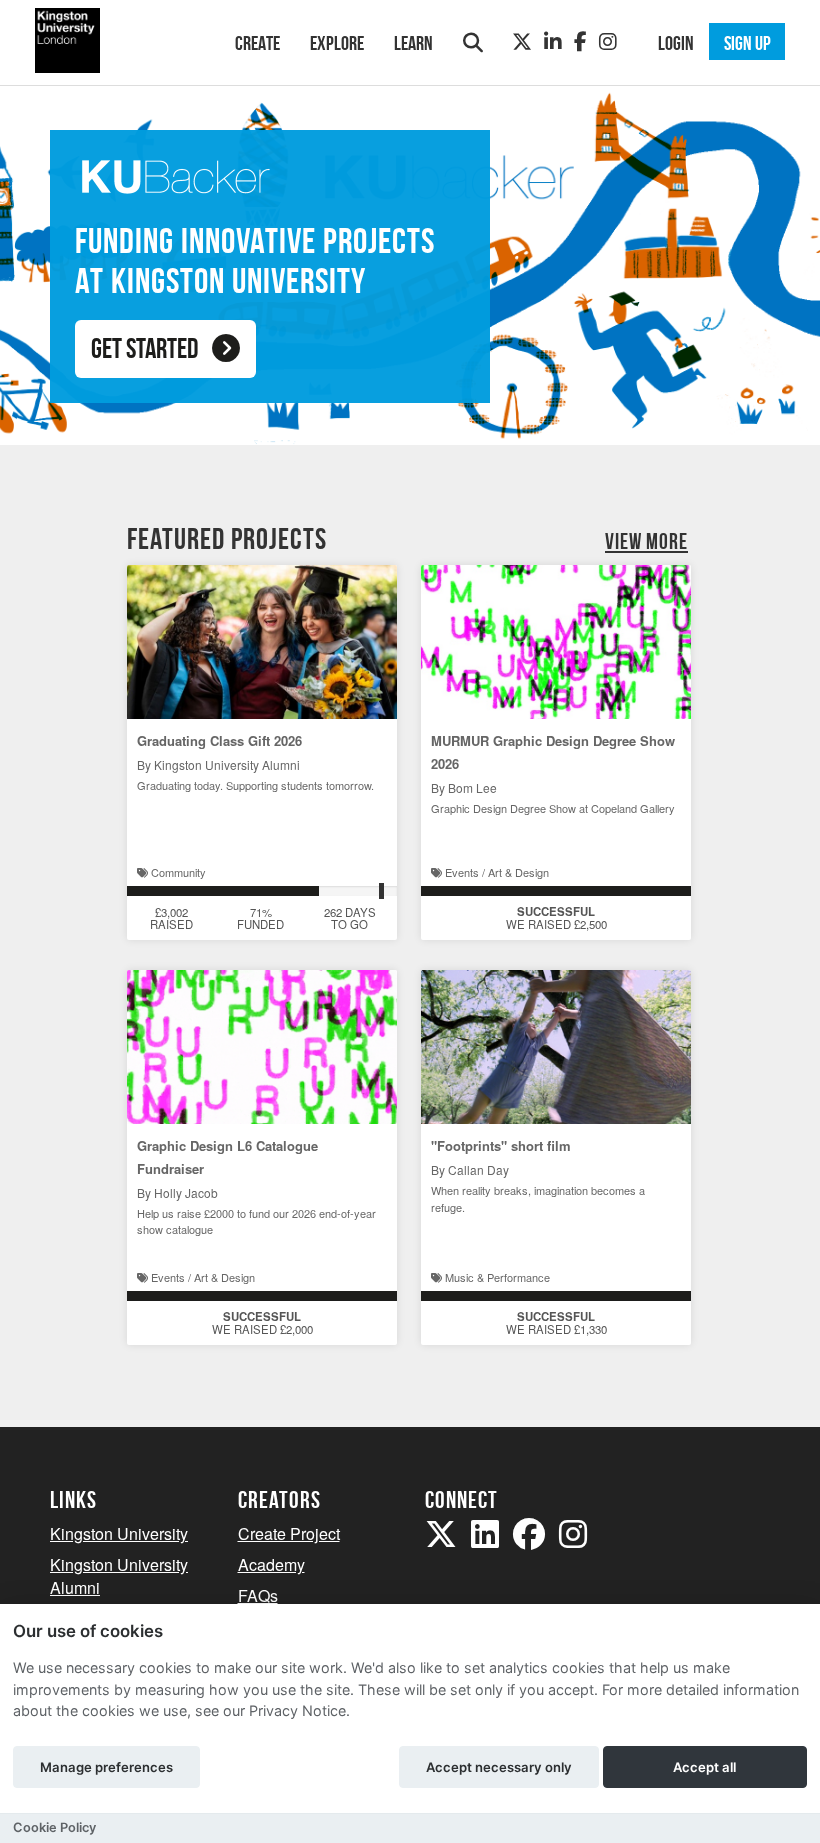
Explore (337, 43)
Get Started (144, 348)
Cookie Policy (54, 1827)
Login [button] (676, 43)
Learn (413, 43)
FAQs (258, 1595)
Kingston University (119, 1533)
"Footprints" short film (501, 1145)
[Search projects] (473, 42)
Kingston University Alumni (119, 1576)
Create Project (289, 1533)
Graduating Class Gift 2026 (219, 740)
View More (646, 541)
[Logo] (116, 40)
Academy (271, 1564)
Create (257, 43)
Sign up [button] (747, 43)
